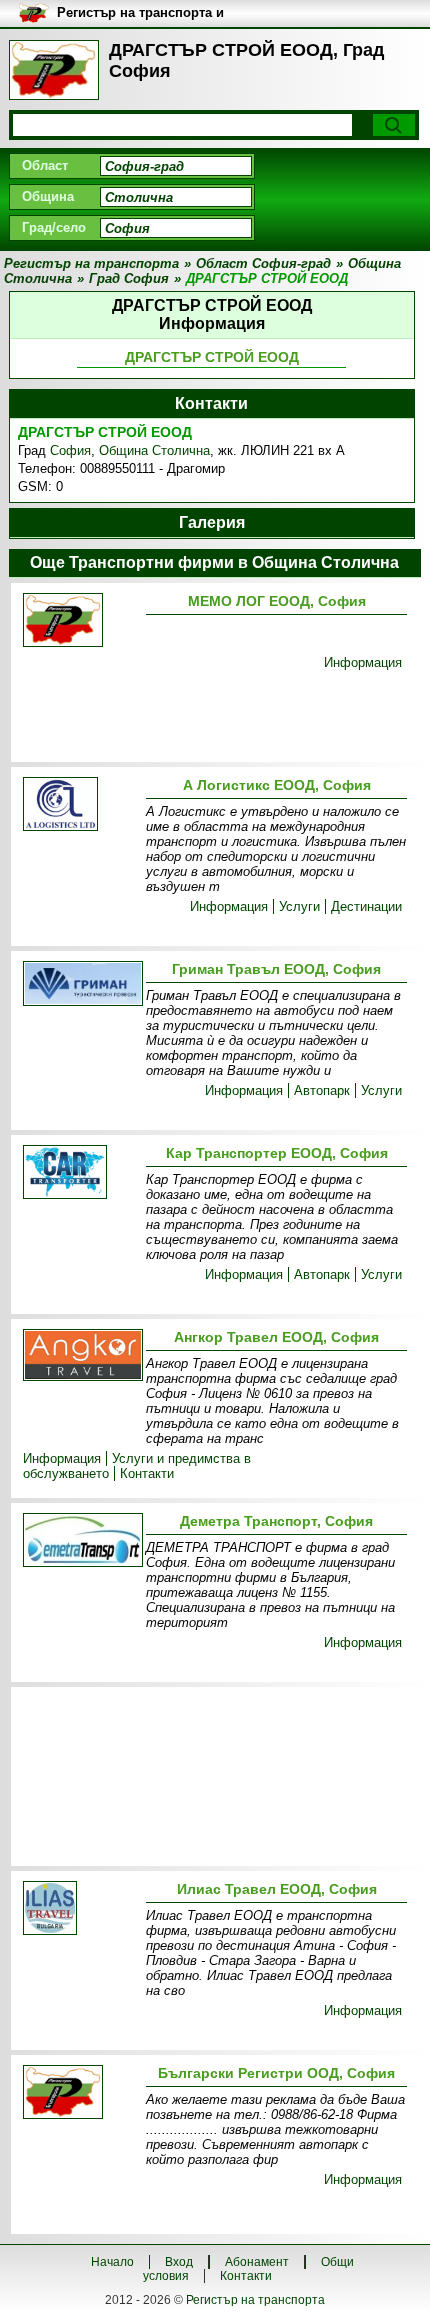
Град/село (54, 227)
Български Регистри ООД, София (276, 2073)
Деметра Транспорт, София (276, 1521)
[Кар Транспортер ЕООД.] (80, 1173)
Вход (179, 2262)
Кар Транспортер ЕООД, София (277, 1153)
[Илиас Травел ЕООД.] (80, 1909)
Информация (363, 662)
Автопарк (322, 1090)
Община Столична (154, 450)
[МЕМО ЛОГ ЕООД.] (80, 621)
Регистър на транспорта (255, 2300)
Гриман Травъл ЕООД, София (276, 969)
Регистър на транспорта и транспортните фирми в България (140, 13)
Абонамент (257, 2262)
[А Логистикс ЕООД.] (80, 805)
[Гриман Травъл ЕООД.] (80, 985)
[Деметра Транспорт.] (80, 1541)
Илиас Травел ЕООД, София (277, 1889)
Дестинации (366, 906)
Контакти (147, 1473)
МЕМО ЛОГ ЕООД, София (277, 601)
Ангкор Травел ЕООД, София (276, 1337)
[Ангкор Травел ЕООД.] (80, 1356)
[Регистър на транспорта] (54, 70)
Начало (112, 2262)
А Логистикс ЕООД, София (277, 785)
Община (48, 196)
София (70, 450)
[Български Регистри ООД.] (80, 2093)
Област (45, 165)
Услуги (299, 906)
